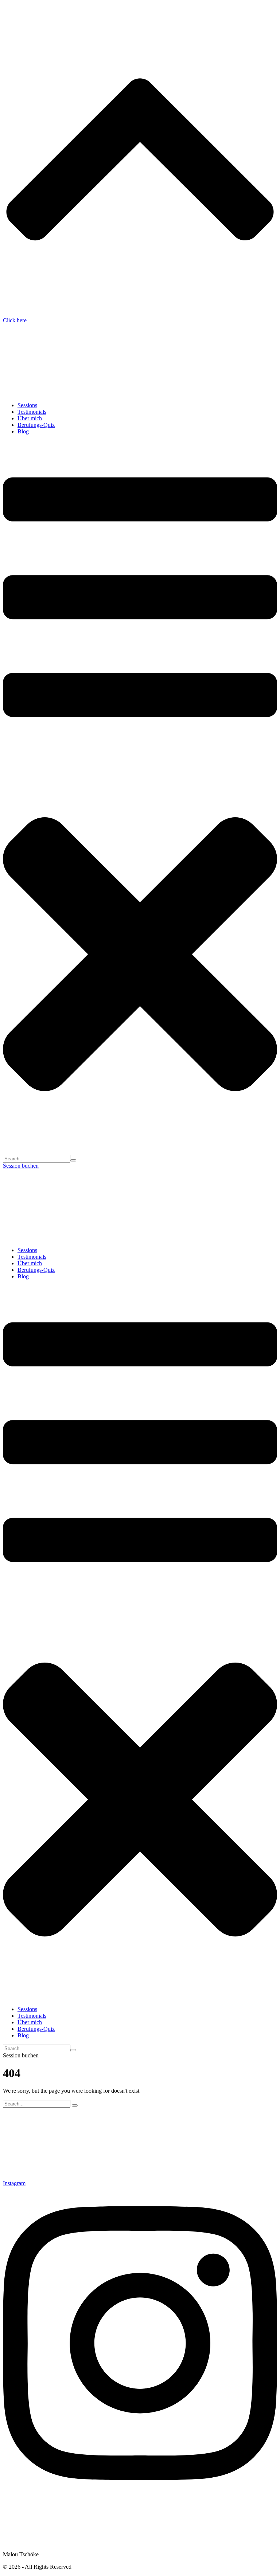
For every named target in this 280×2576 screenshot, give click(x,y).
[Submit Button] (73, 1160)
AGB (9, 2542)
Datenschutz (17, 2529)
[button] (140, 798)
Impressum (15, 2510)
